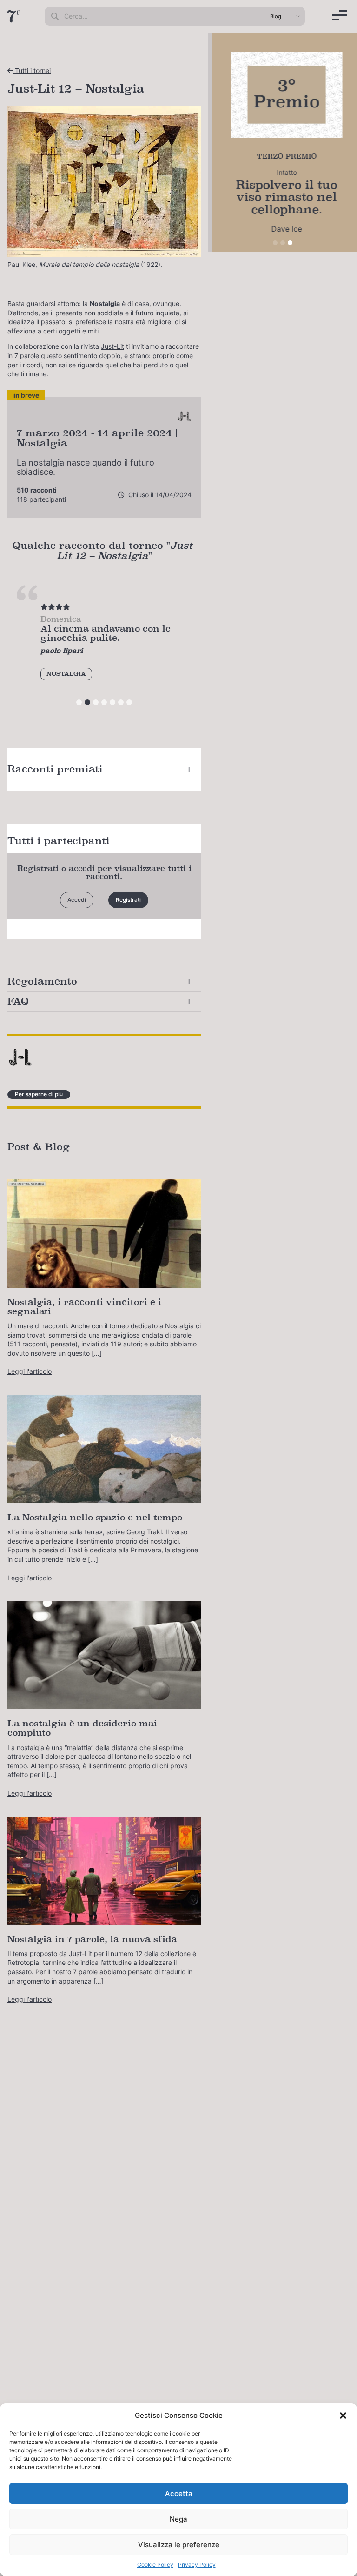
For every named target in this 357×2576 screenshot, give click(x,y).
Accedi (77, 900)
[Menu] (339, 15)
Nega (178, 2519)
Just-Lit (112, 346)
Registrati (128, 900)
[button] (343, 2416)
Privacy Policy (197, 2565)
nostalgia (66, 674)
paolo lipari (62, 650)
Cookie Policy (155, 2565)
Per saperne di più (39, 1094)
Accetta (179, 2493)
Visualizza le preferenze (179, 2545)
